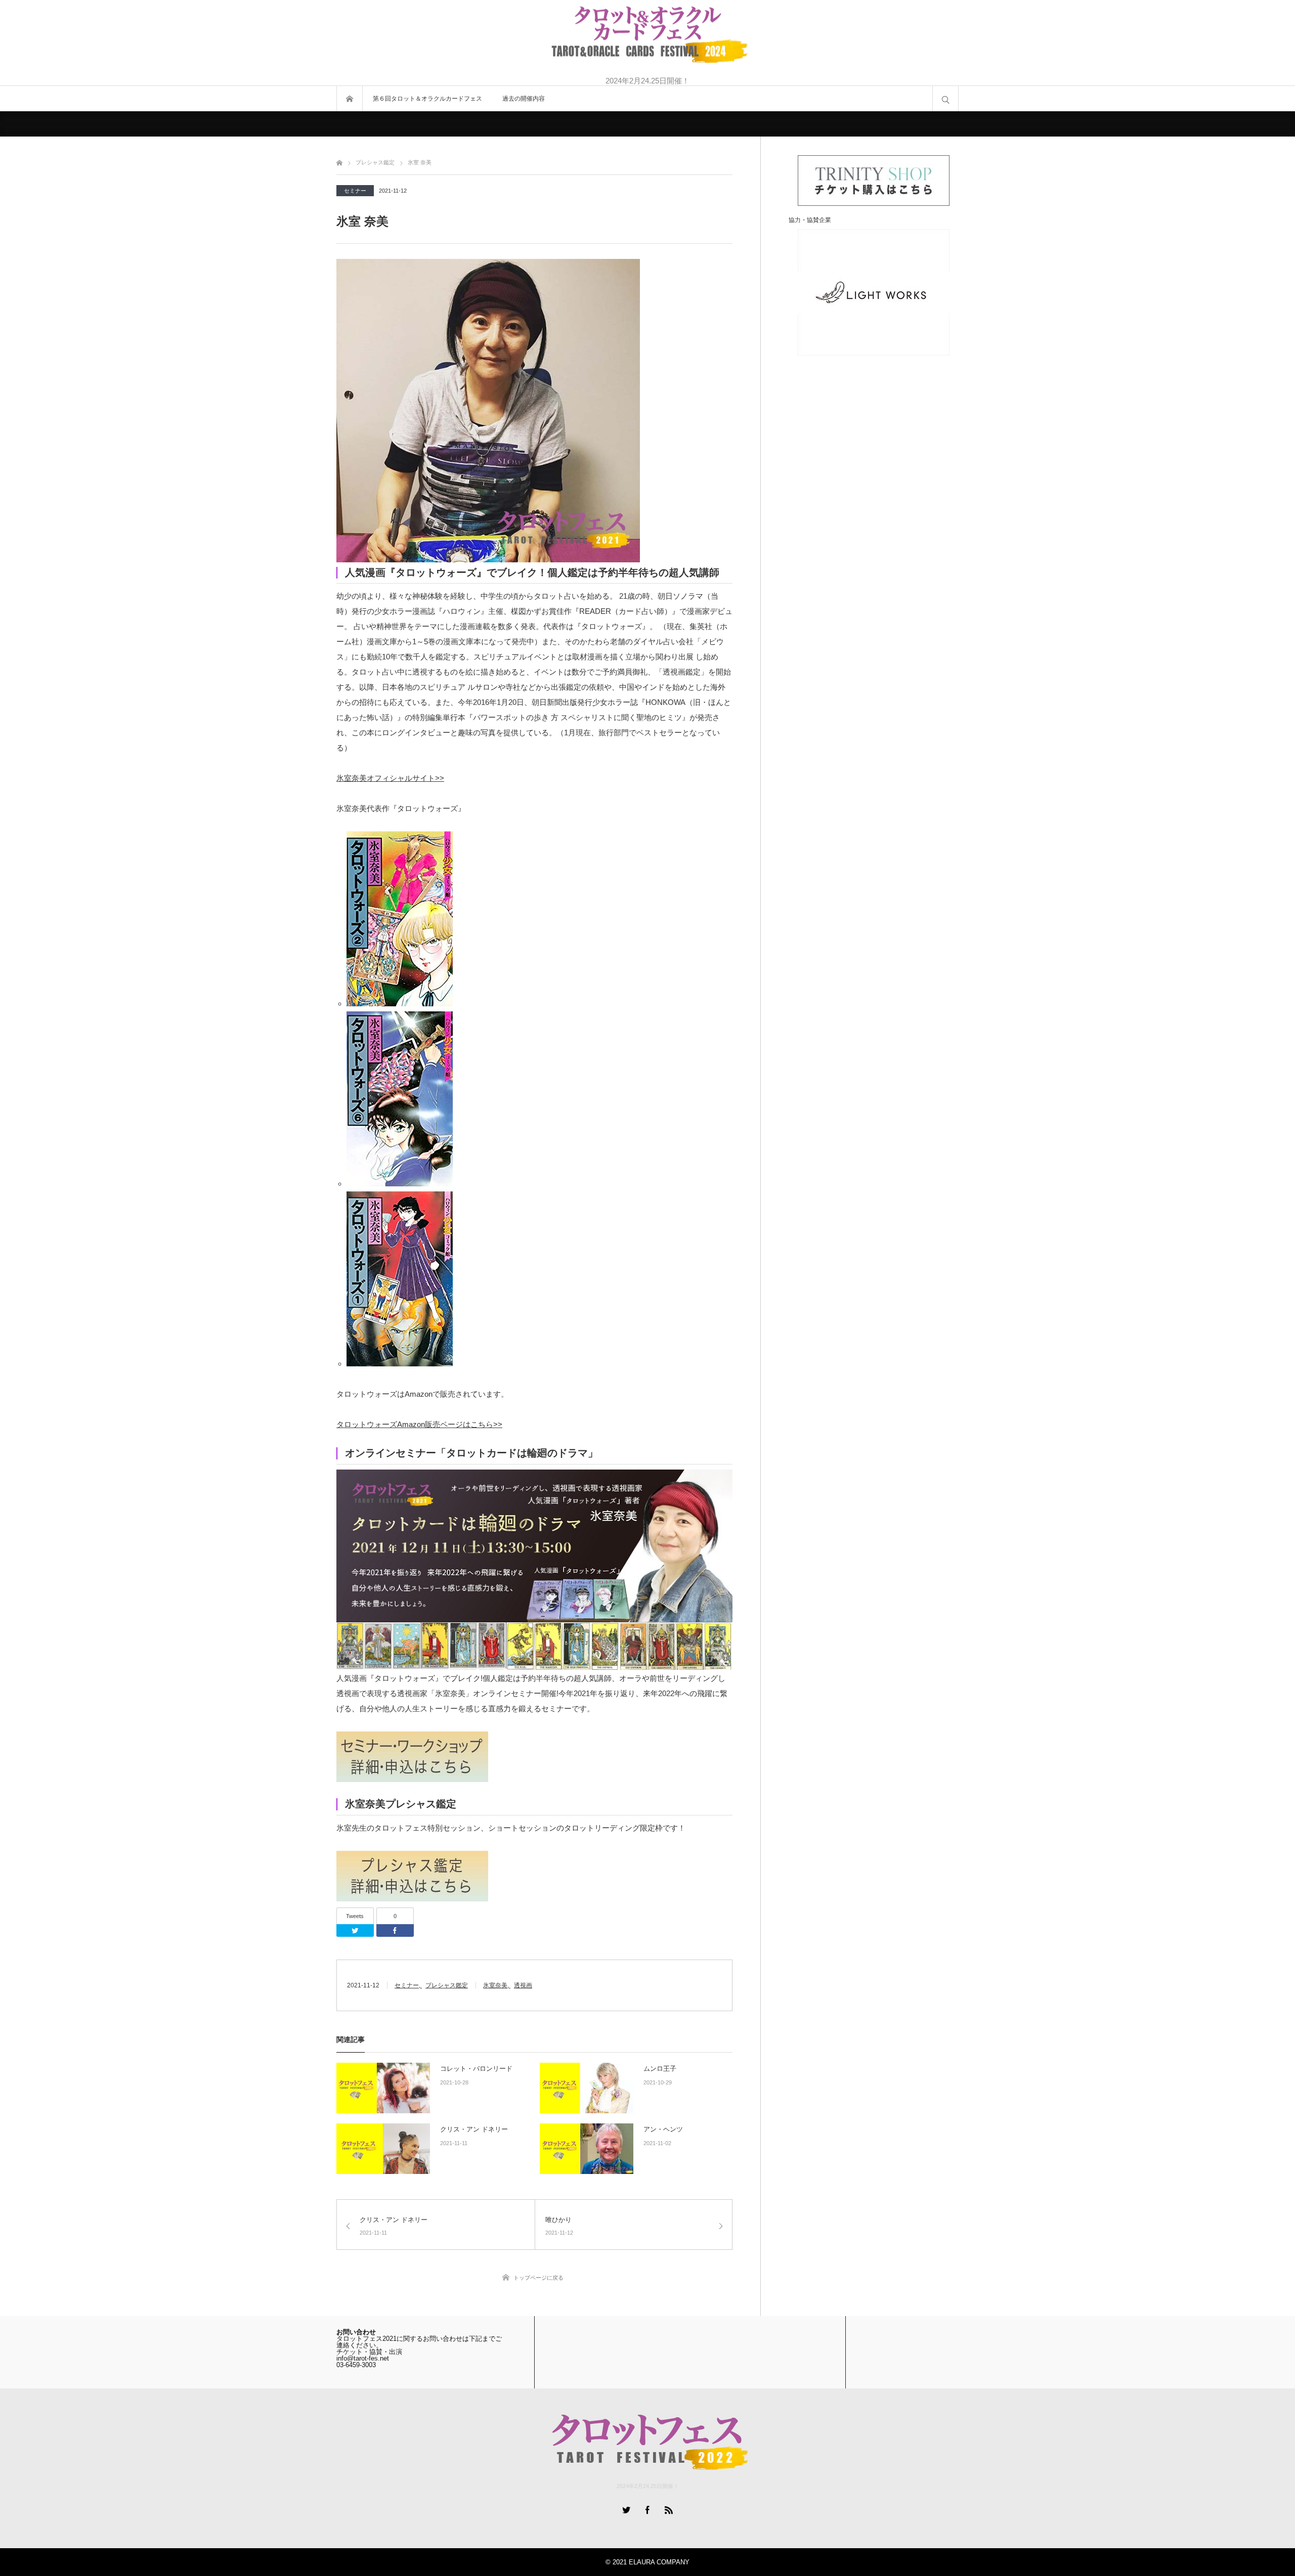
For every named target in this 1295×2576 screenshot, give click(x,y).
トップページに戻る (538, 2278)
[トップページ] (339, 161)
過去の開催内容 (524, 99)
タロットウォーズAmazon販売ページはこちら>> (419, 1424)
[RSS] (669, 2510)
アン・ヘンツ (663, 2129)
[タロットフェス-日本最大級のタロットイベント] (647, 36)
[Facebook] (395, 1930)
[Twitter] (355, 1930)
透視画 (523, 1985)
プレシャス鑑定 (447, 1985)
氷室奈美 (495, 1985)
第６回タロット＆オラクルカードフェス (427, 99)
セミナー (355, 191)
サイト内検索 (945, 99)
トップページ (350, 99)
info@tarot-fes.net (363, 2358)
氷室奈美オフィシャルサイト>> (390, 778)
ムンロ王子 (660, 2069)
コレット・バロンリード (476, 2069)
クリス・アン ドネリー (474, 2129)
